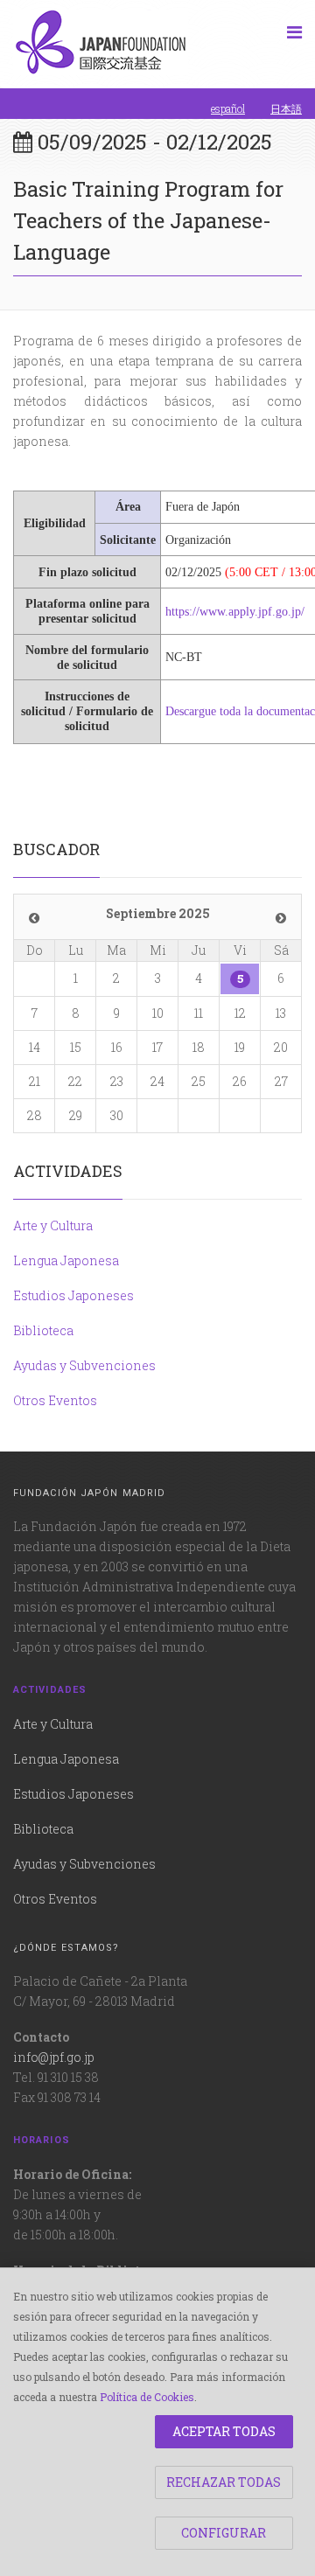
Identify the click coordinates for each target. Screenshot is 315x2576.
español (228, 108)
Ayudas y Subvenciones (84, 1365)
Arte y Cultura (53, 1225)
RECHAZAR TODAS (224, 2482)
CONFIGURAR (224, 2533)
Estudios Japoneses (73, 1295)
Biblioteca (43, 1330)
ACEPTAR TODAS (224, 2431)
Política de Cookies (147, 2397)
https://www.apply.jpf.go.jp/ (235, 612)
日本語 (286, 108)
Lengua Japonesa (66, 1260)
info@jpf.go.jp (54, 2057)
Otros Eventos (55, 1400)
